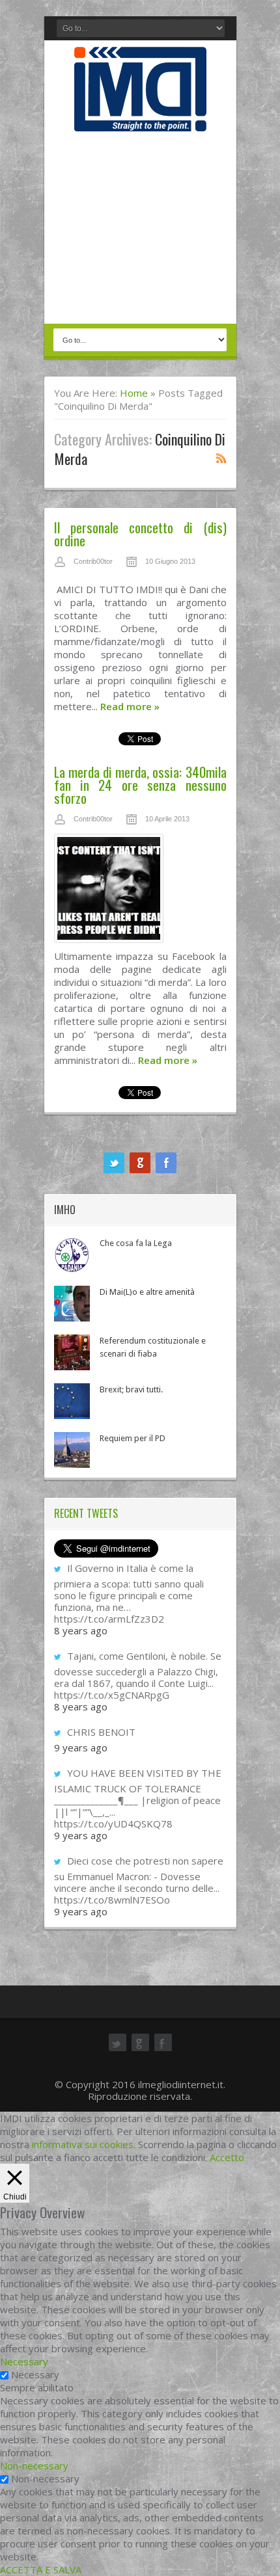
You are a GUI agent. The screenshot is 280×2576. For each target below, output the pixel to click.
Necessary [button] (24, 2361)
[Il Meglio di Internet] (140, 118)
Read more (130, 706)
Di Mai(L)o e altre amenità (147, 1292)
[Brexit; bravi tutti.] (72, 1401)
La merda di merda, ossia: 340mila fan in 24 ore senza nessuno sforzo (140, 785)
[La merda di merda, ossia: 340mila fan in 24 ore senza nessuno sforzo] (140, 892)
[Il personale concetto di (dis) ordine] (140, 579)
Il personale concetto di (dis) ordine (140, 534)
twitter (114, 1163)
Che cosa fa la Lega (136, 1243)
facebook (166, 1163)
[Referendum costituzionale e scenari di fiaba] (72, 1352)
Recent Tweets (86, 1513)
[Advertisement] (140, 229)
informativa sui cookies (83, 2144)
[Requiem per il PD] (72, 1450)
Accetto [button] (227, 2157)
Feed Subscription (221, 458)
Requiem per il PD (133, 1438)
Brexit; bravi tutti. (131, 1389)
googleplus (140, 1163)
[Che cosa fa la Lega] (72, 1255)
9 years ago (81, 1747)
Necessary (35, 2374)
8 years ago (81, 1630)
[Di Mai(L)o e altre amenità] (72, 1304)
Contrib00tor (93, 561)
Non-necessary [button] (34, 2465)
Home (134, 393)
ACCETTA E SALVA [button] (41, 2569)
